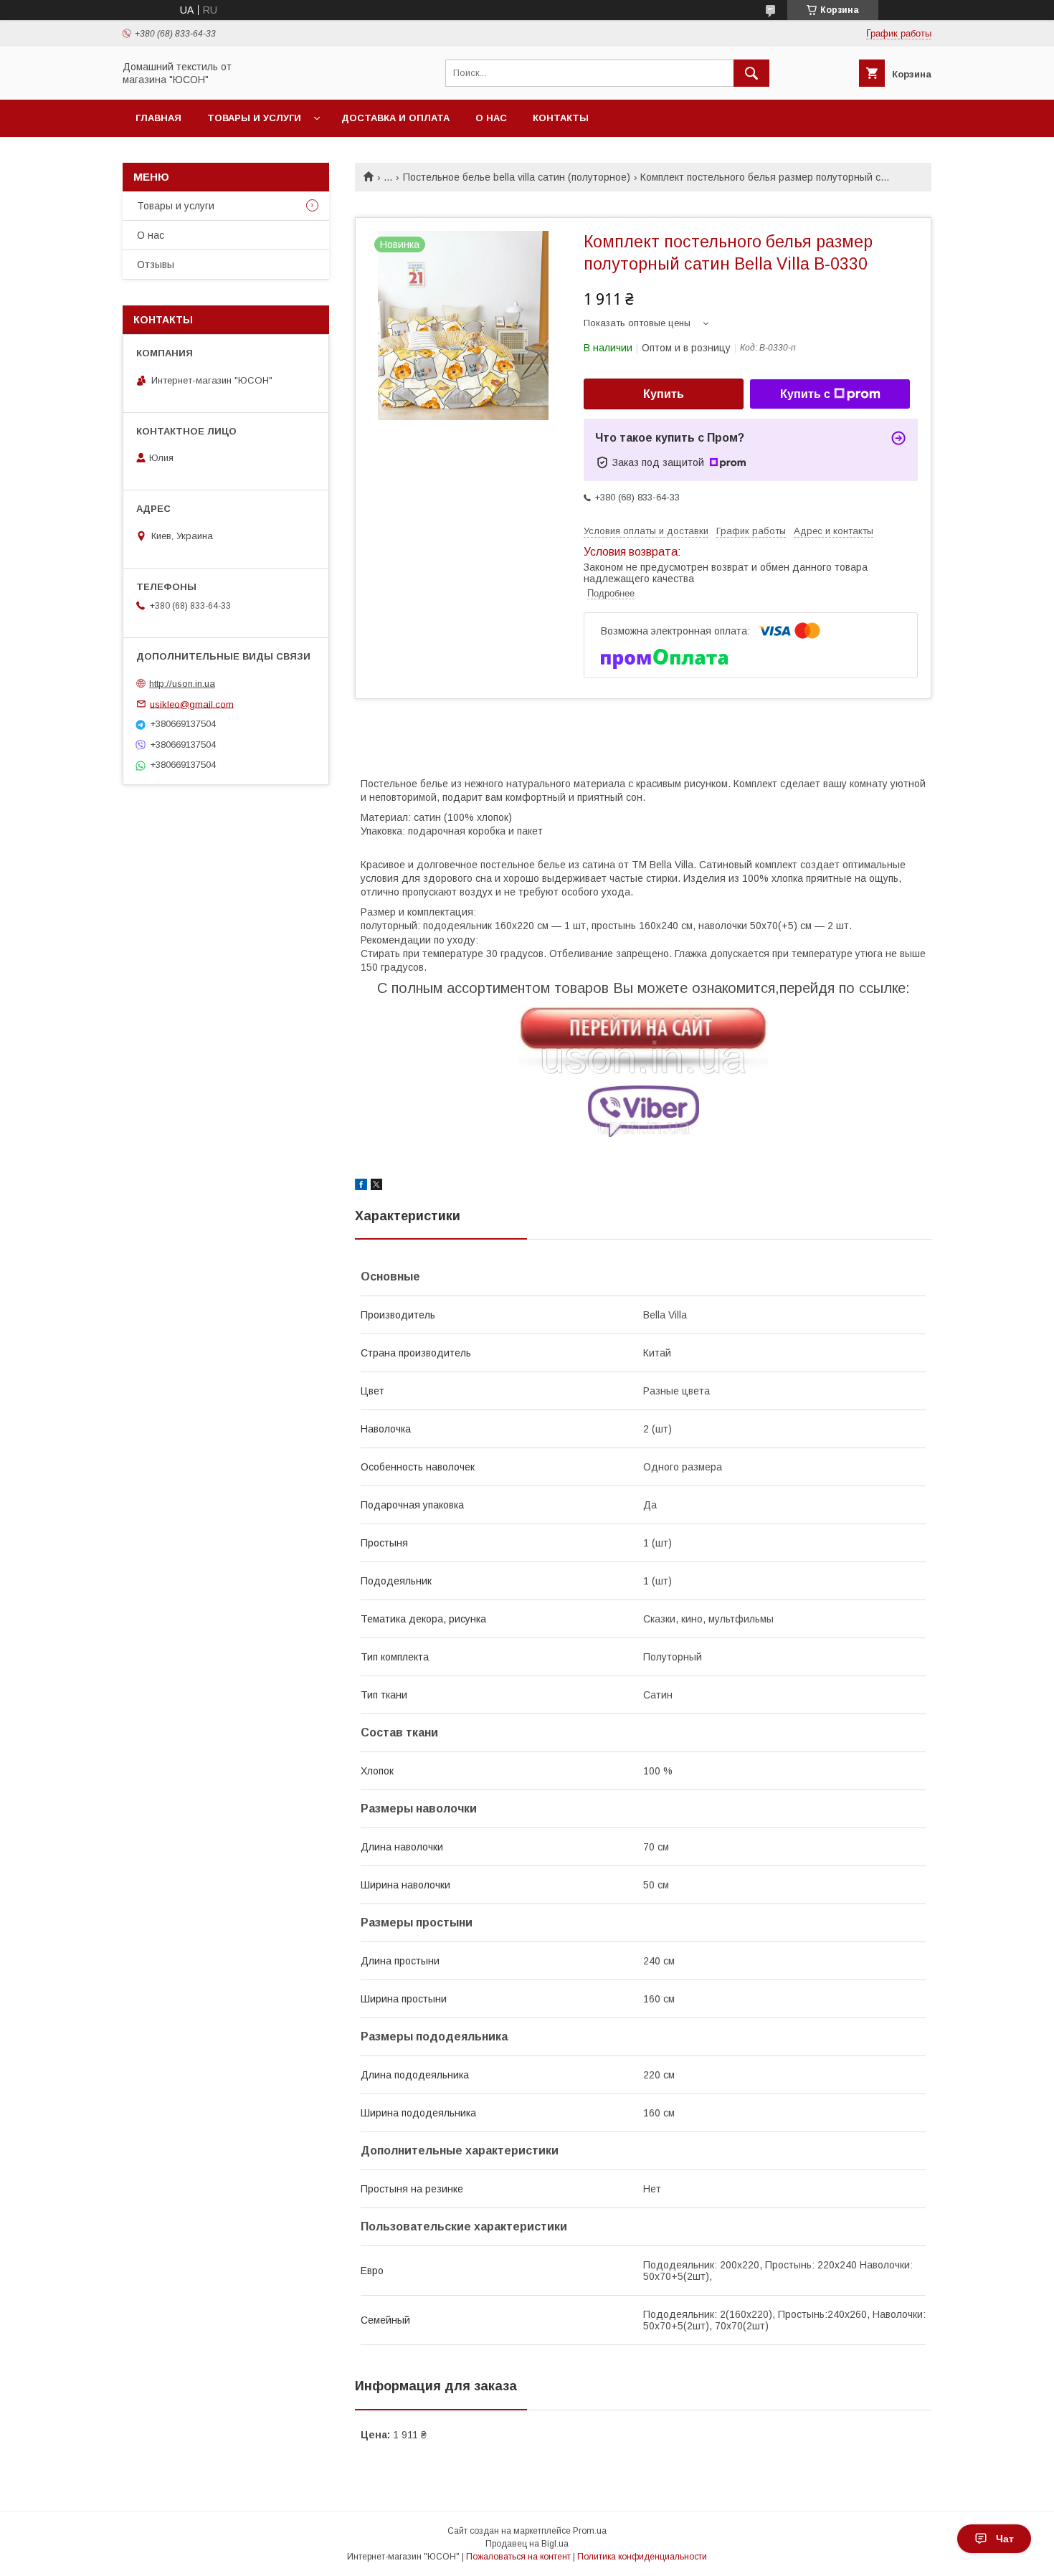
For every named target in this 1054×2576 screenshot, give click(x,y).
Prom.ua (590, 2531)
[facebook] (361, 1187)
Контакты (561, 118)
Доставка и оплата (395, 118)
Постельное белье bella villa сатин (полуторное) (517, 177)
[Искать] (751, 73)
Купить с (805, 394)
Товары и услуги (254, 118)
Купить (664, 394)
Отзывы (156, 265)
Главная (158, 118)
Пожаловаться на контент (518, 2557)
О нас (491, 118)
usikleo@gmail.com (192, 704)
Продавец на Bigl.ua (527, 2544)
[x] (376, 1187)
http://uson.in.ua (182, 684)
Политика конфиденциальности (642, 2557)
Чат (1005, 2539)
